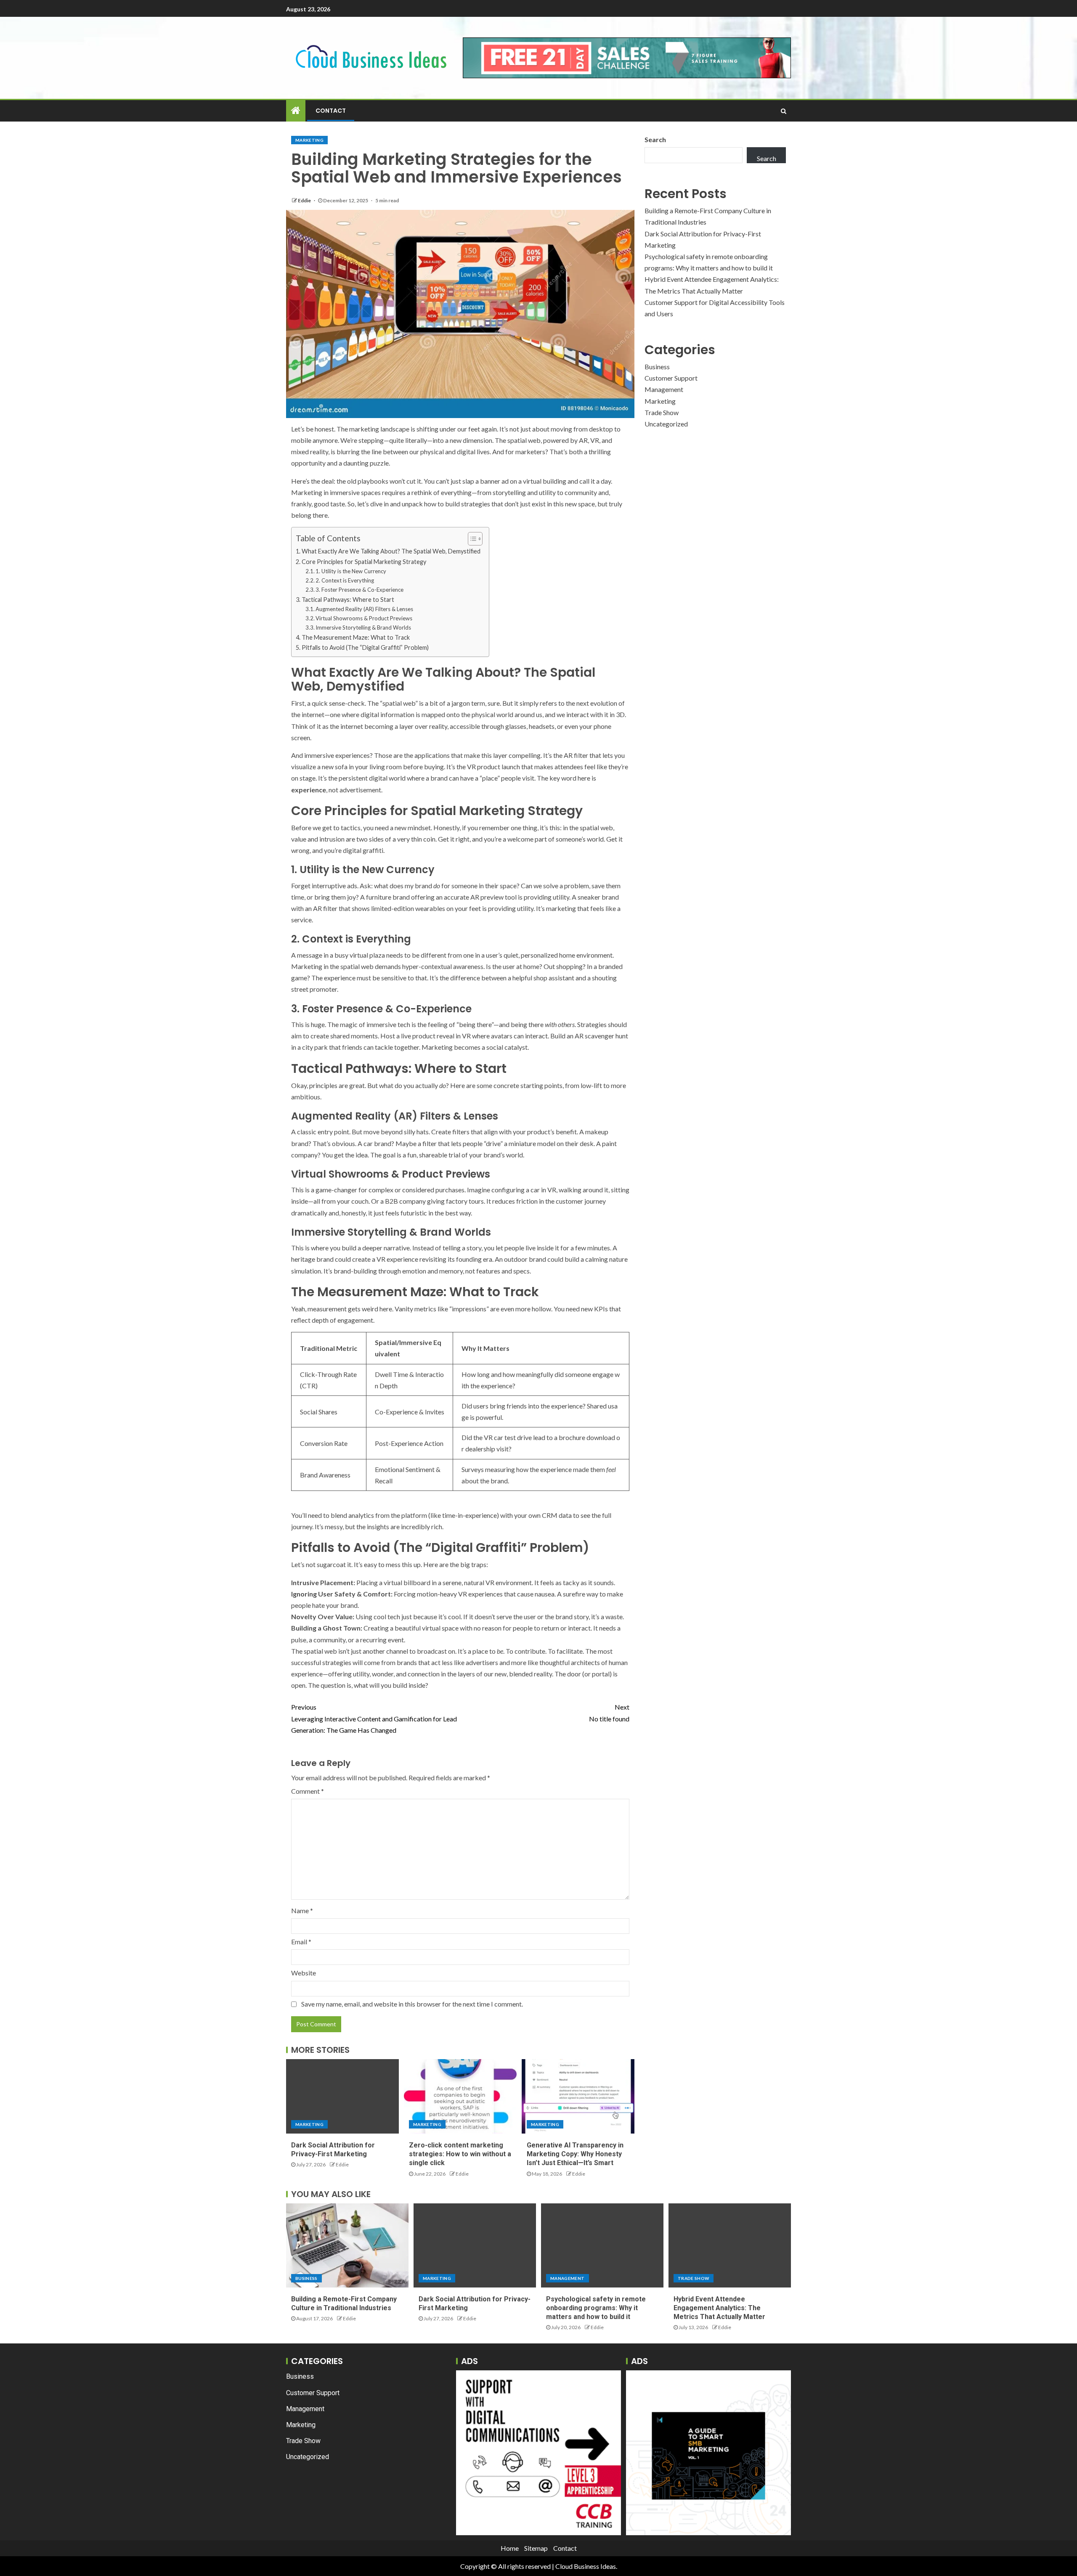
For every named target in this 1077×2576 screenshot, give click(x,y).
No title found (609, 1713)
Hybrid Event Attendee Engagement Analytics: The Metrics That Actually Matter (719, 2308)
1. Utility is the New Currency (351, 571)
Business (657, 367)
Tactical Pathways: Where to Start (348, 600)
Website (304, 1973)
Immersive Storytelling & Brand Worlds (363, 627)
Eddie (305, 200)
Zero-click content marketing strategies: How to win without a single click (460, 2154)
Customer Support (671, 378)
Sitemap (536, 2548)
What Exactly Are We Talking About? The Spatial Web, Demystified (391, 551)
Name (302, 1910)
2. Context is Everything (345, 580)
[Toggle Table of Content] (471, 539)
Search (655, 139)
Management (664, 389)
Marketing (309, 140)
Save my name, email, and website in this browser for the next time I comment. (412, 2004)
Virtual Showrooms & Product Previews (364, 618)
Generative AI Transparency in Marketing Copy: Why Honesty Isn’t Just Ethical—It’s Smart (575, 2154)
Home (510, 2548)
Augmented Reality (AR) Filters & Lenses (364, 609)
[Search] (784, 111)
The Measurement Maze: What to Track (356, 637)
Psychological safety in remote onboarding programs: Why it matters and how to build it (596, 2308)
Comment (308, 1791)
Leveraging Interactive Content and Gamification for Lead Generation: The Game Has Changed (374, 1718)
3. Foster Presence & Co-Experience (359, 590)
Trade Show (662, 412)
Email (301, 1942)
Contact (331, 111)
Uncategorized (666, 424)
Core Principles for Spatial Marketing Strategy (364, 562)
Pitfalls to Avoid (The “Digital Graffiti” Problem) (365, 647)
